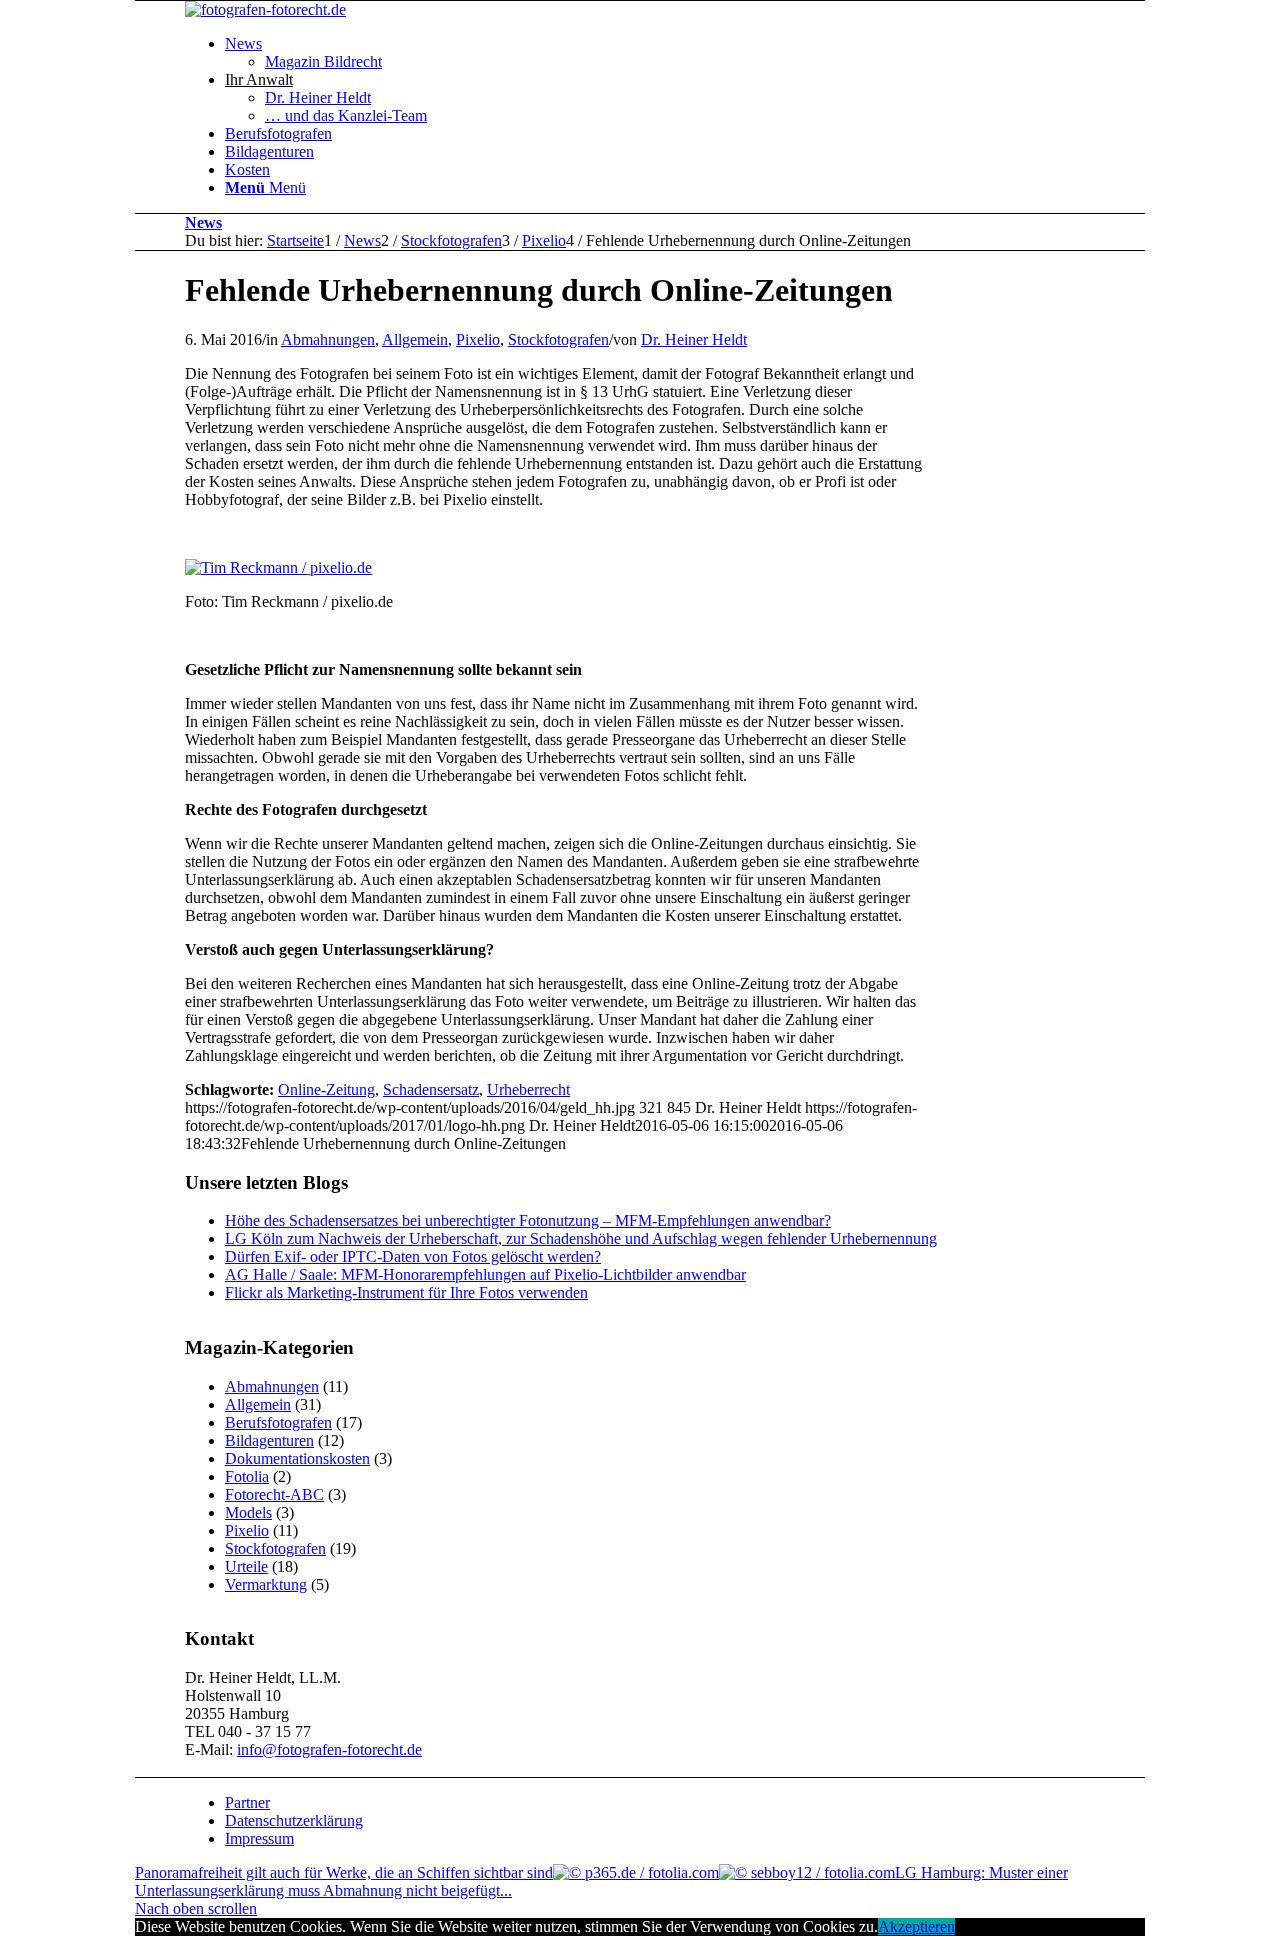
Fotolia (247, 1476)
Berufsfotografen (278, 1422)
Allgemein (415, 339)
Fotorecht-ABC (274, 1494)
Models (248, 1512)
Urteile (246, 1566)
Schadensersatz (431, 1089)
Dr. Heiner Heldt (694, 339)
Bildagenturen (269, 1440)
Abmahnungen (328, 339)
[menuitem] (710, 53)
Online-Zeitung (326, 1089)
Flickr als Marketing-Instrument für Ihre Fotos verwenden (406, 1292)
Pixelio (478, 339)
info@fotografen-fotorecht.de (329, 1749)
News (203, 222)
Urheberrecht (528, 1089)
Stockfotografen (558, 339)
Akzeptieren (916, 1926)
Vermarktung (266, 1584)
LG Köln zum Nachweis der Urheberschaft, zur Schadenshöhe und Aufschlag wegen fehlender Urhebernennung (581, 1238)
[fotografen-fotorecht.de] (265, 9)
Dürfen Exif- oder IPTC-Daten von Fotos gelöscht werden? (413, 1256)
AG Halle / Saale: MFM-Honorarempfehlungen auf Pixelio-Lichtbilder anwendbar (485, 1274)
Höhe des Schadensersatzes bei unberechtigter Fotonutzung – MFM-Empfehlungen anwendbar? (528, 1220)
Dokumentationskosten (297, 1458)
